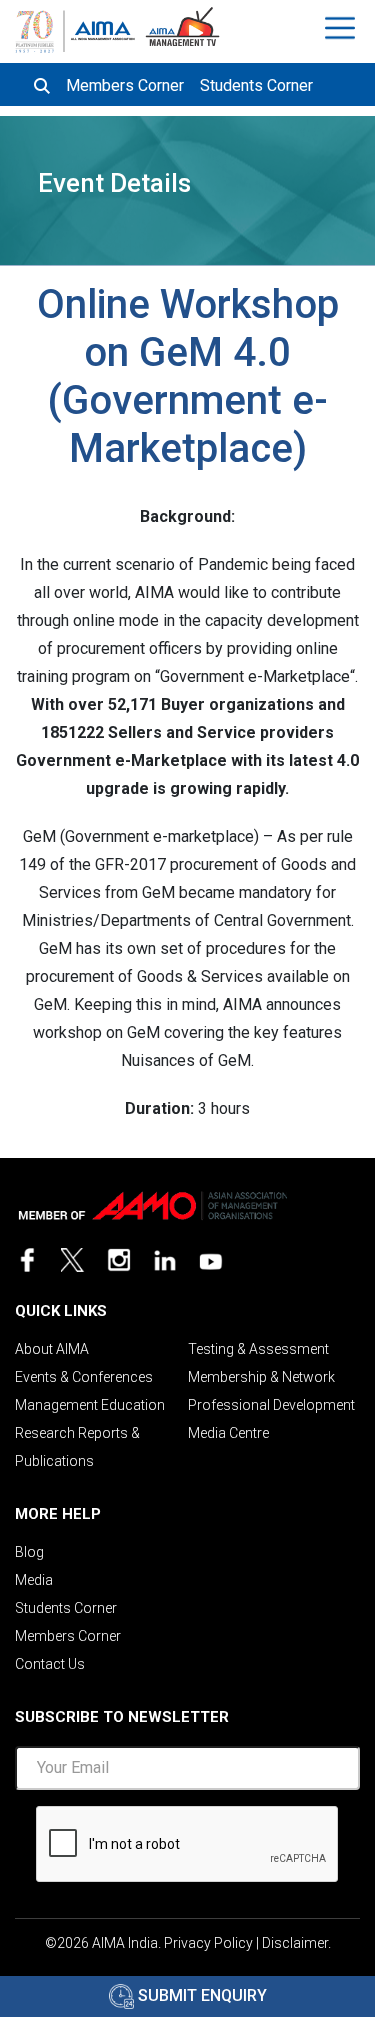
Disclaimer (295, 1943)
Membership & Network (261, 1377)
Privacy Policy (208, 1943)
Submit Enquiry (200, 1995)
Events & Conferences (84, 1377)
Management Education (90, 1405)
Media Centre (228, 1433)
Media (34, 1580)
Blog (29, 1552)
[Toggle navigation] (342, 28)
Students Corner (256, 85)
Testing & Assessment (258, 1349)
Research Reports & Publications (77, 1447)
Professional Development (271, 1405)
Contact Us (50, 1664)
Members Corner (125, 85)
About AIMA (52, 1349)
